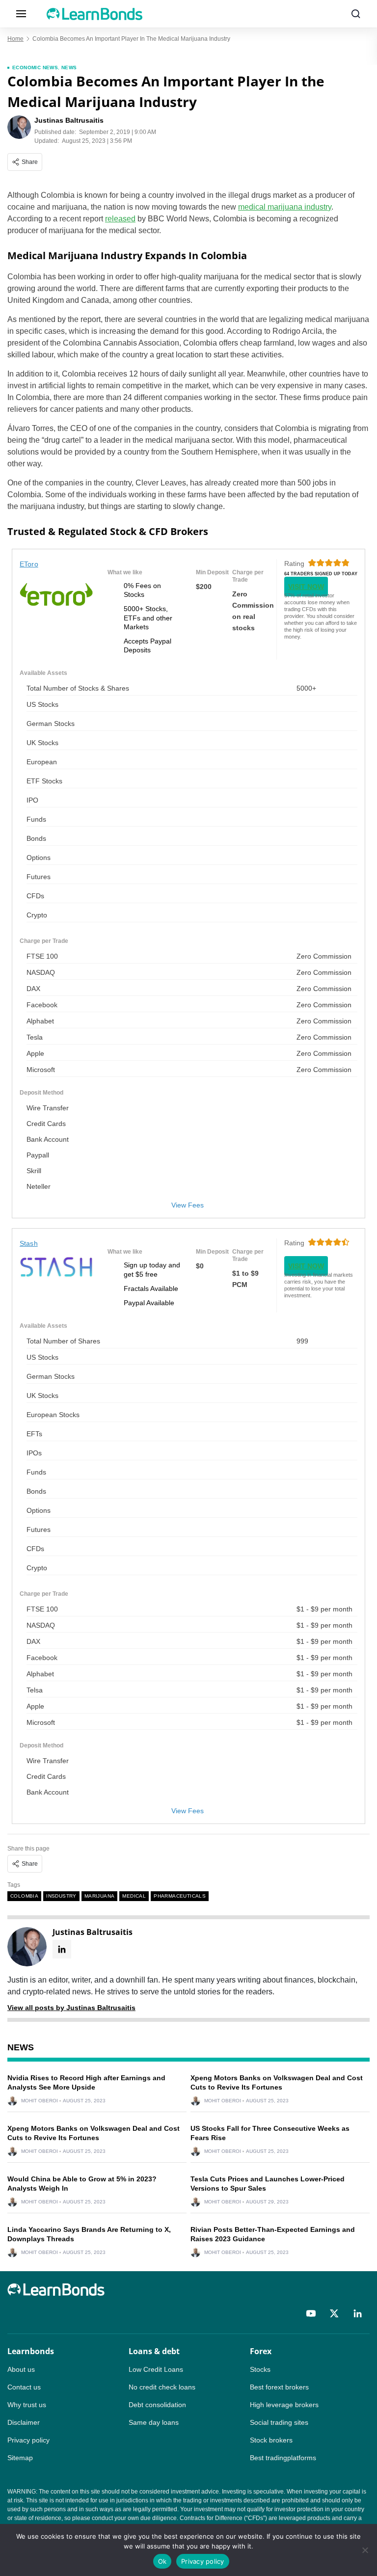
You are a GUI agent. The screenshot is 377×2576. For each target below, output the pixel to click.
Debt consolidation (157, 2405)
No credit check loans (162, 2387)
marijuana (100, 1896)
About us (21, 2369)
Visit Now (306, 587)
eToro (29, 564)
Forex (261, 2351)
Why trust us (27, 2405)
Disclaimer (24, 2422)
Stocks (260, 2369)
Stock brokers (271, 2440)
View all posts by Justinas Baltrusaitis (71, 2008)
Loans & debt (154, 2351)
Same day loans (154, 2422)
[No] (365, 2550)
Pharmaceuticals (180, 1896)
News (69, 67)
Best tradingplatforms (283, 2458)
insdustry (61, 1896)
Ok (162, 2561)
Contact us (24, 2387)
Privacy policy (28, 2440)
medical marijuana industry (285, 207)
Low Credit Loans (156, 2369)
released (120, 219)
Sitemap (20, 2458)
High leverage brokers (284, 2405)
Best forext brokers (279, 2387)
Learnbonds (31, 2351)
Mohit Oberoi (40, 2101)
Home (15, 39)
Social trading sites (279, 2422)
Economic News (35, 67)
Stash (29, 1243)
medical (134, 1896)
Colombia (24, 1896)
